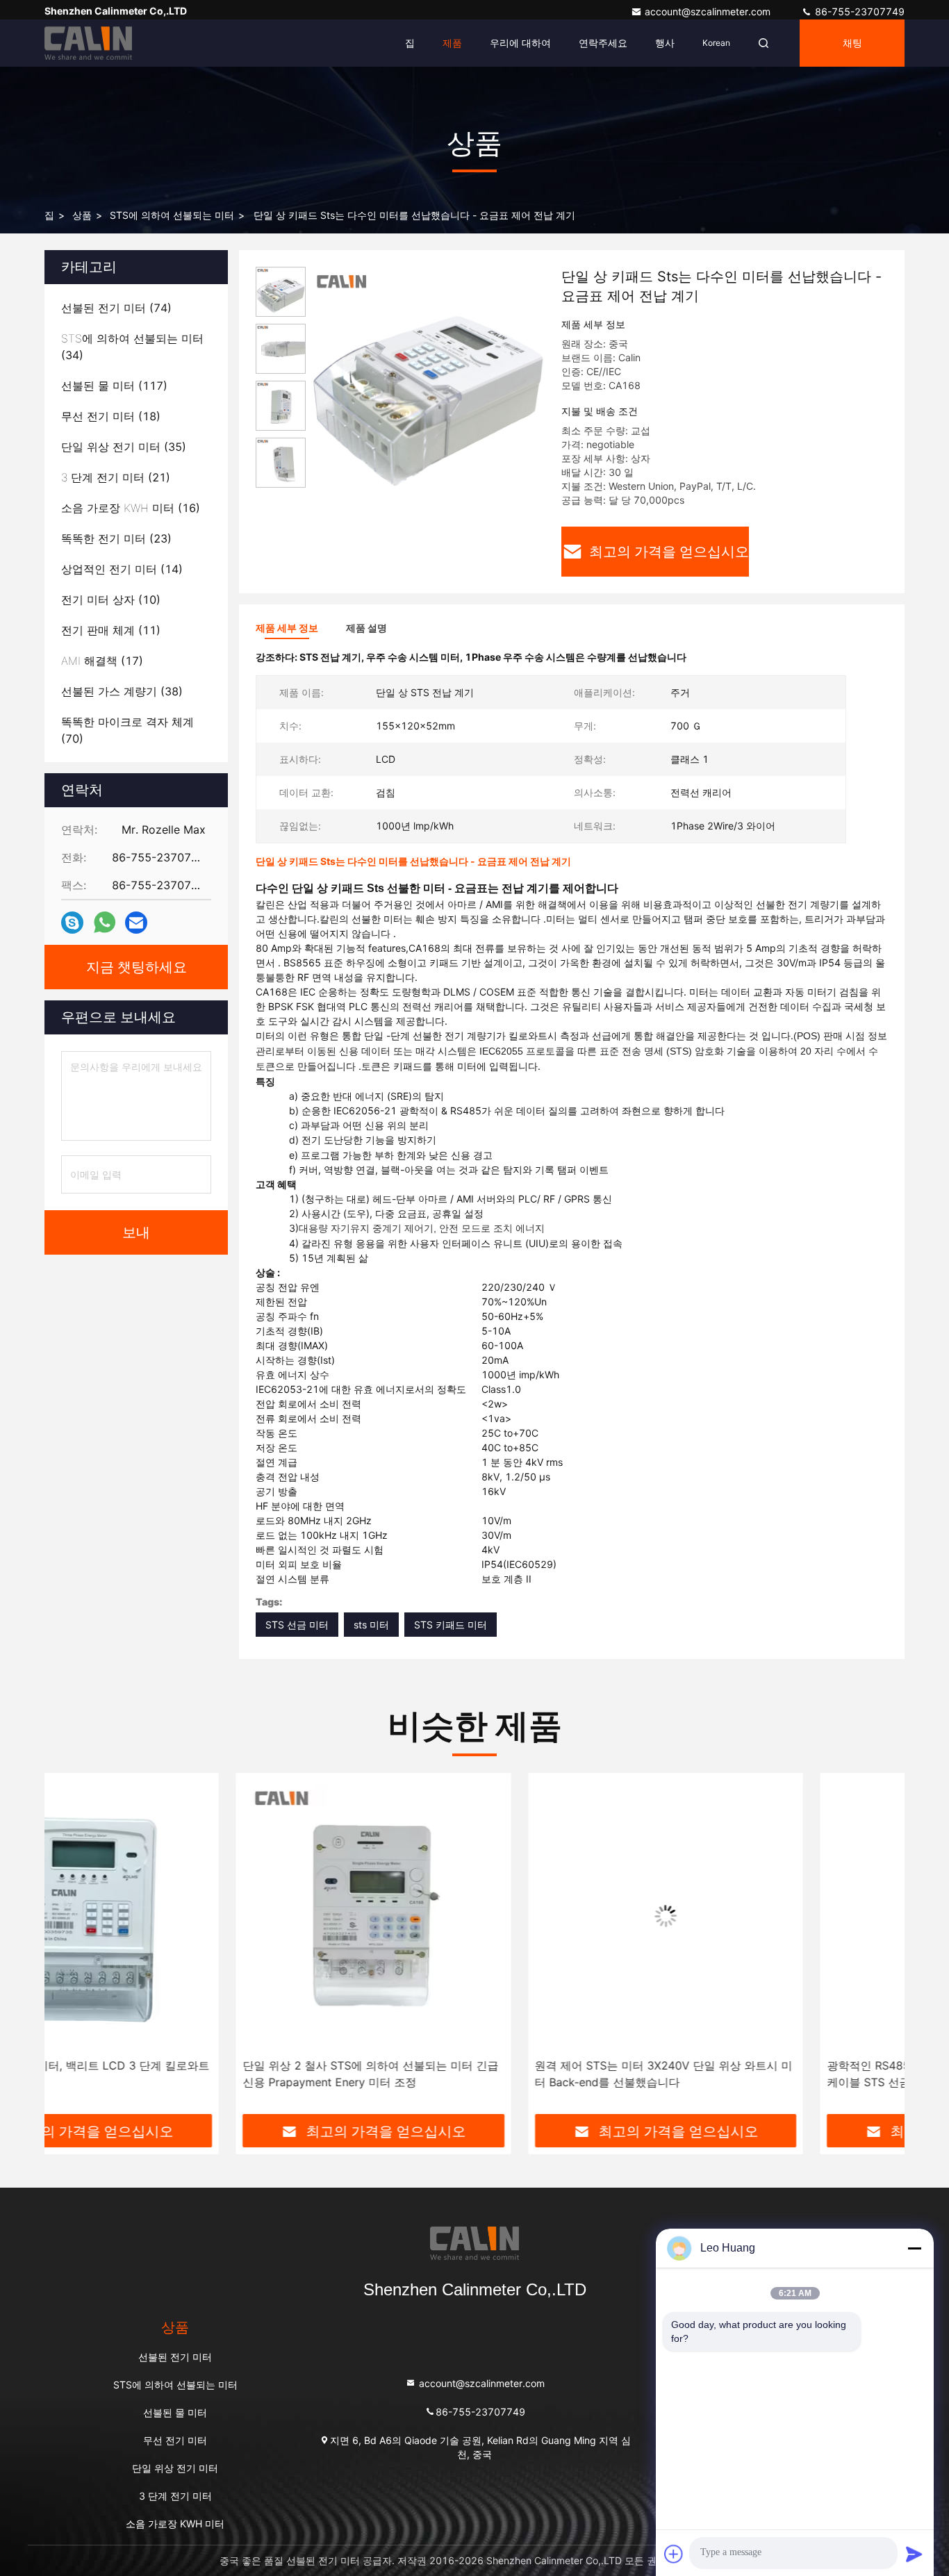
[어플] (105, 923)
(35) (124, 447)
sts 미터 (371, 1625)
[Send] (914, 2554)
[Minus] (914, 2248)
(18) (111, 416)
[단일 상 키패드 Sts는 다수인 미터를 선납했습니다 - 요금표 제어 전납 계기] (428, 383)
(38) (122, 691)
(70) (127, 730)
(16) (131, 508)
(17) (102, 661)
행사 (665, 43)
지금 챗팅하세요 (137, 967)
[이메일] (136, 923)
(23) (116, 538)
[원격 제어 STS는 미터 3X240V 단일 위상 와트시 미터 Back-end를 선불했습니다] (475, 1916)
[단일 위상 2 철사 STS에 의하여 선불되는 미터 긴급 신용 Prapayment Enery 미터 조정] (182, 1916)
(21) (116, 477)
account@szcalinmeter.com (709, 11)
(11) (111, 630)
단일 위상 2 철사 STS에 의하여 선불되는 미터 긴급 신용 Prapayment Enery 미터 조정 (179, 2074)
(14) (122, 569)
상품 (82, 215)
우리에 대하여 (520, 43)
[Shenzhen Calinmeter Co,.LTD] (88, 43)
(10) (111, 600)
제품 (452, 43)
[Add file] (674, 2554)
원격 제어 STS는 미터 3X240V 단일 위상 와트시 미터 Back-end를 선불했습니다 (473, 2074)
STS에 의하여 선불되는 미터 (172, 215)
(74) (116, 308)
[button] (69, 1949)
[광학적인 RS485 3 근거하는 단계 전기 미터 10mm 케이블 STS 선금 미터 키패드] (767, 1916)
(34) (132, 347)
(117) (114, 386)
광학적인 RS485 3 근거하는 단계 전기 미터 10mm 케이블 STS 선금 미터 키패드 (763, 2074)
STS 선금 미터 (297, 1625)
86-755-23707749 (858, 11)
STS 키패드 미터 (451, 1625)
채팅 (852, 43)
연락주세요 (603, 43)
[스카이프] (72, 923)
